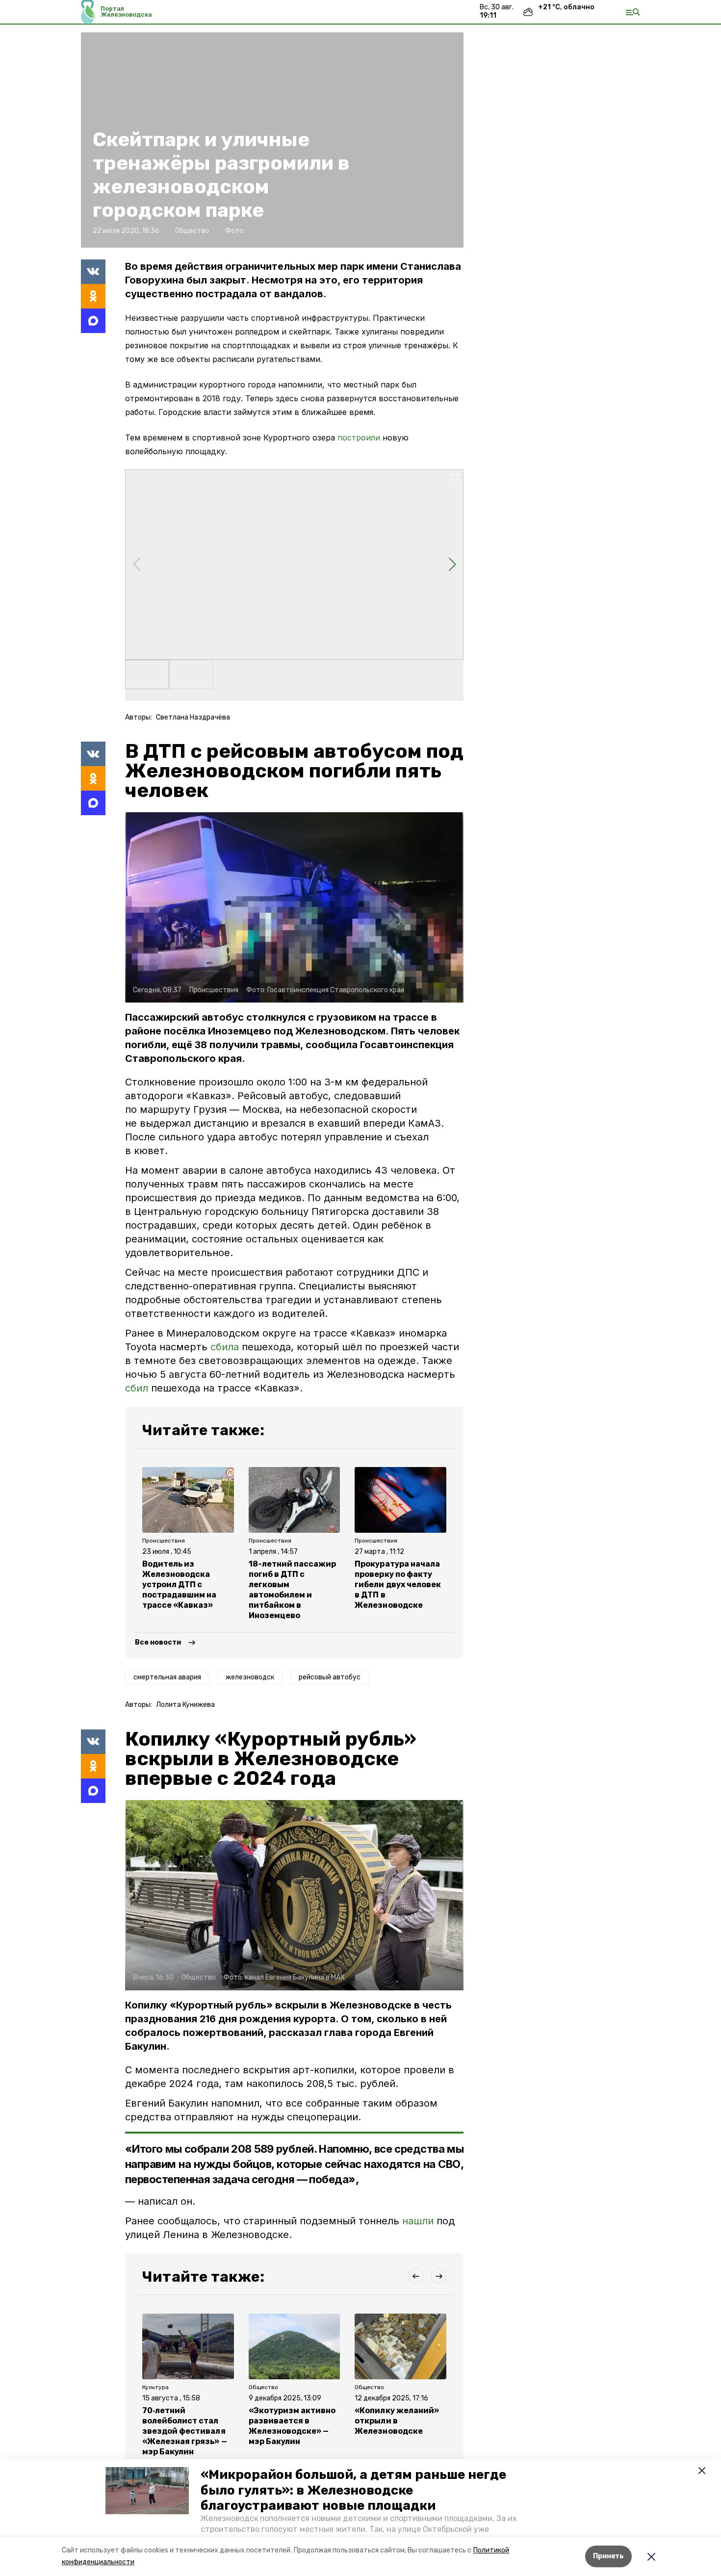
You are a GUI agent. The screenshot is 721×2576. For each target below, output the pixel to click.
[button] (147, 2491)
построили (359, 438)
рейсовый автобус (330, 1677)
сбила (226, 1347)
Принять (608, 2556)
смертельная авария (167, 1677)
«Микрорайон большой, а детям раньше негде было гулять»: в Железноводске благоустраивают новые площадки (353, 2490)
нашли (418, 2221)
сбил (138, 1388)
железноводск (250, 1677)
